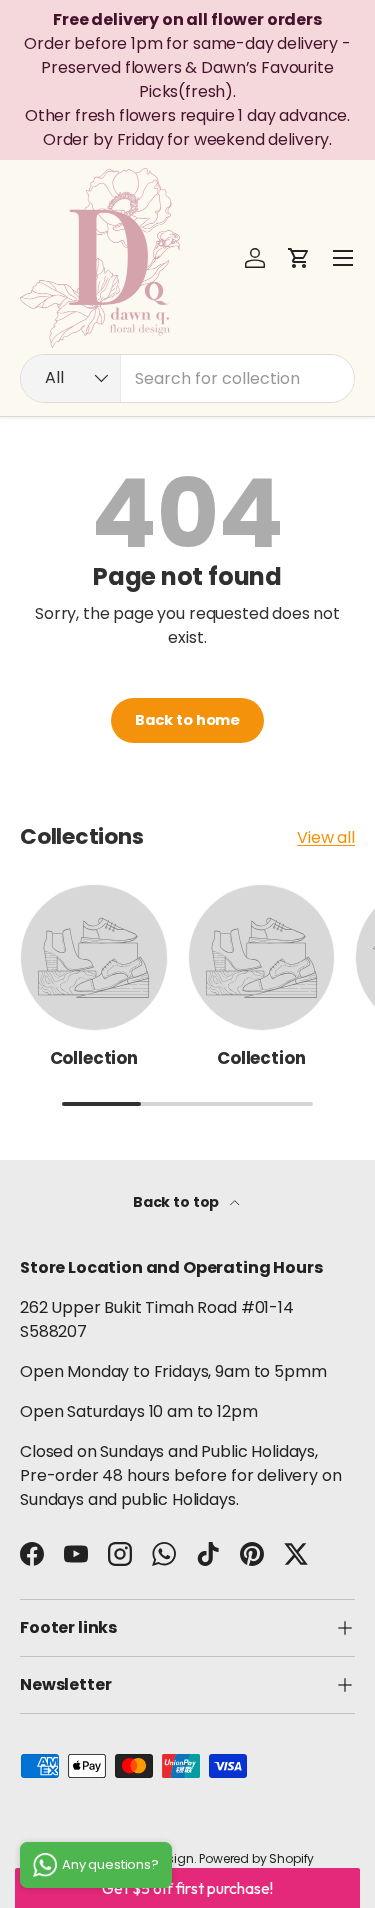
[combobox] (187, 378)
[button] (299, 258)
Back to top (177, 1202)
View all (326, 837)
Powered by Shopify (256, 1858)
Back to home (187, 720)
